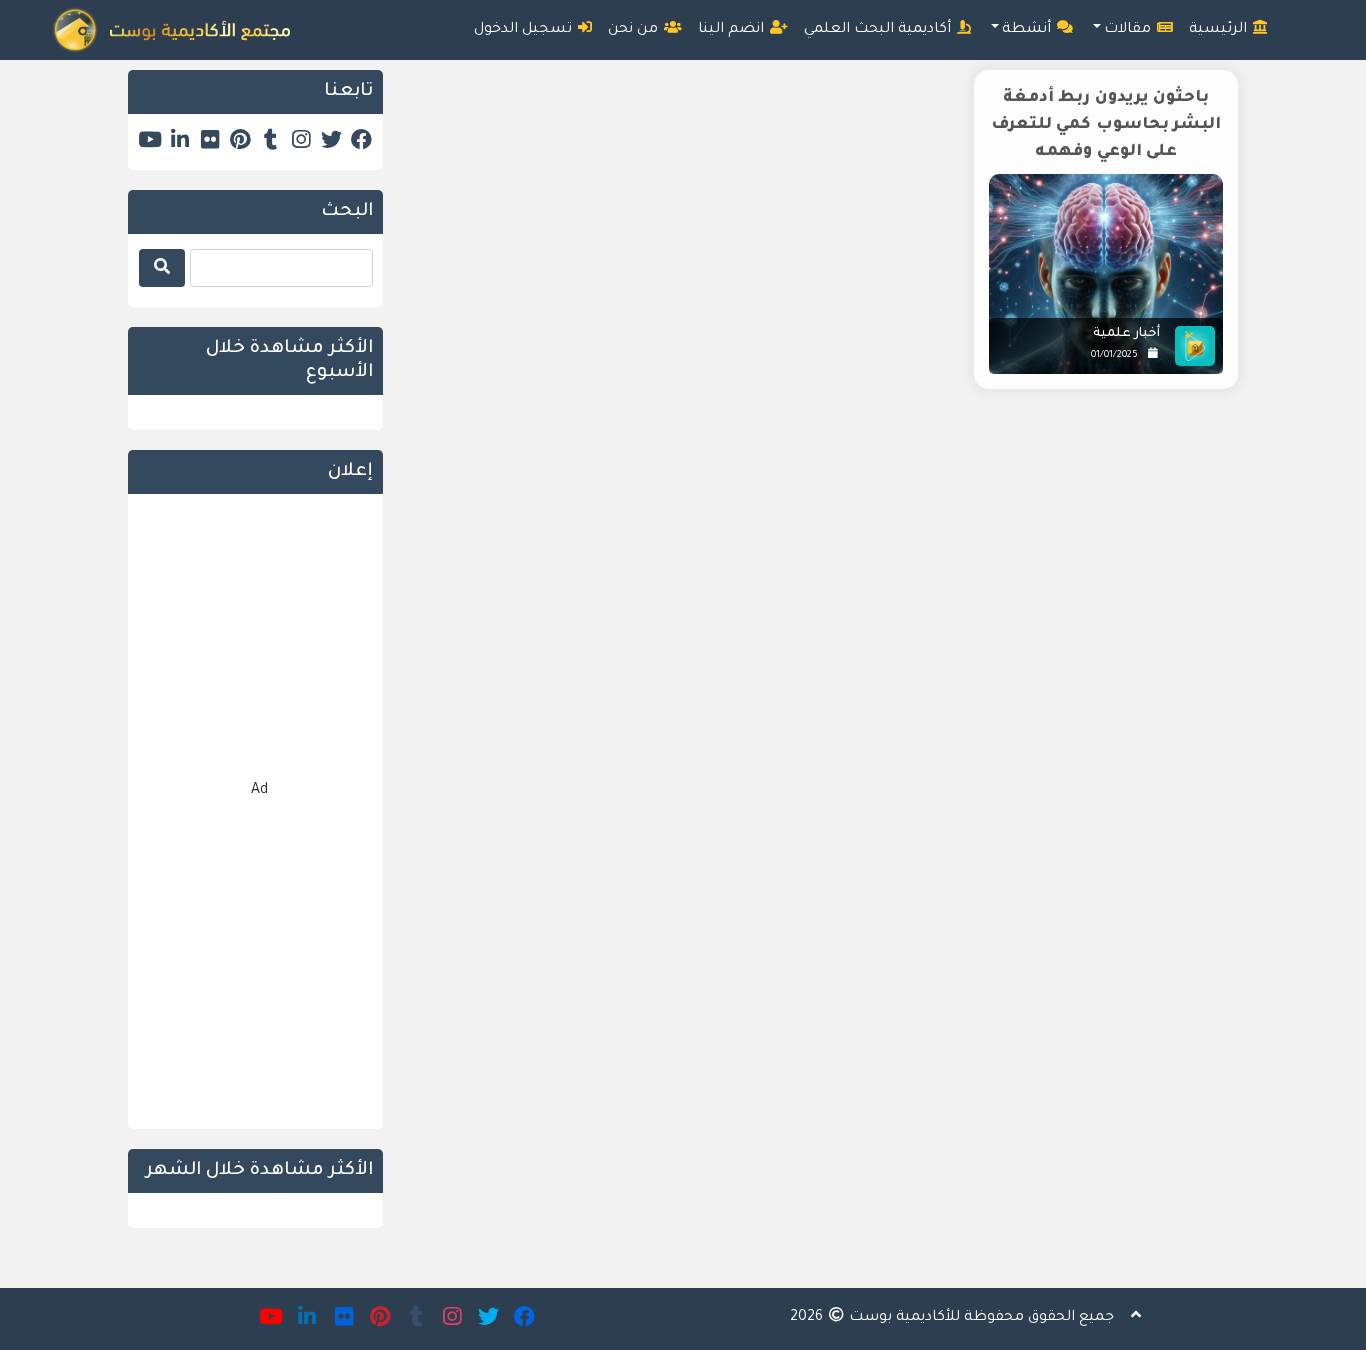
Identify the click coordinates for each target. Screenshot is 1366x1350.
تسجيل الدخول (525, 30)
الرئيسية (1220, 30)
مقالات (1129, 30)
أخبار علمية (1126, 334)
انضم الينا (733, 30)
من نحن (635, 30)
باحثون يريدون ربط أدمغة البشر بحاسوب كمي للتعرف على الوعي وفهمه (1106, 125)
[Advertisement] (825, 575)
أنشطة (1028, 30)
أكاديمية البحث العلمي (879, 30)
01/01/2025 (1114, 355)
